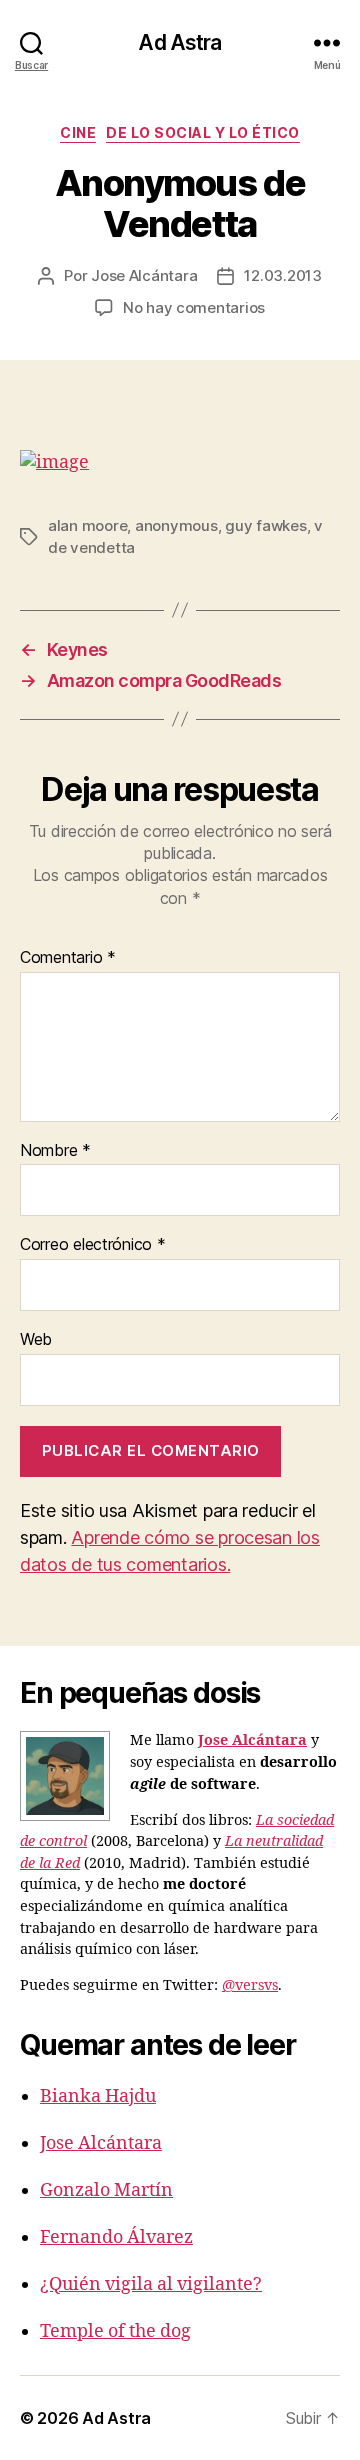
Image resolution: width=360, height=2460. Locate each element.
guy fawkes (265, 525)
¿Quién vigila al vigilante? (151, 2284)
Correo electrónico (93, 1245)
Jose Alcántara (144, 275)
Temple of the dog (115, 2331)
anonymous (176, 525)
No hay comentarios (194, 307)
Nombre (55, 1151)
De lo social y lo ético (203, 132)
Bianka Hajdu (98, 2096)
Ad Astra (179, 42)
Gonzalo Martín (106, 2190)
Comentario (68, 958)
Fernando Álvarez (116, 2237)
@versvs (250, 1986)
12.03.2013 (282, 275)
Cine (78, 132)
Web (36, 1340)
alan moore (87, 525)
